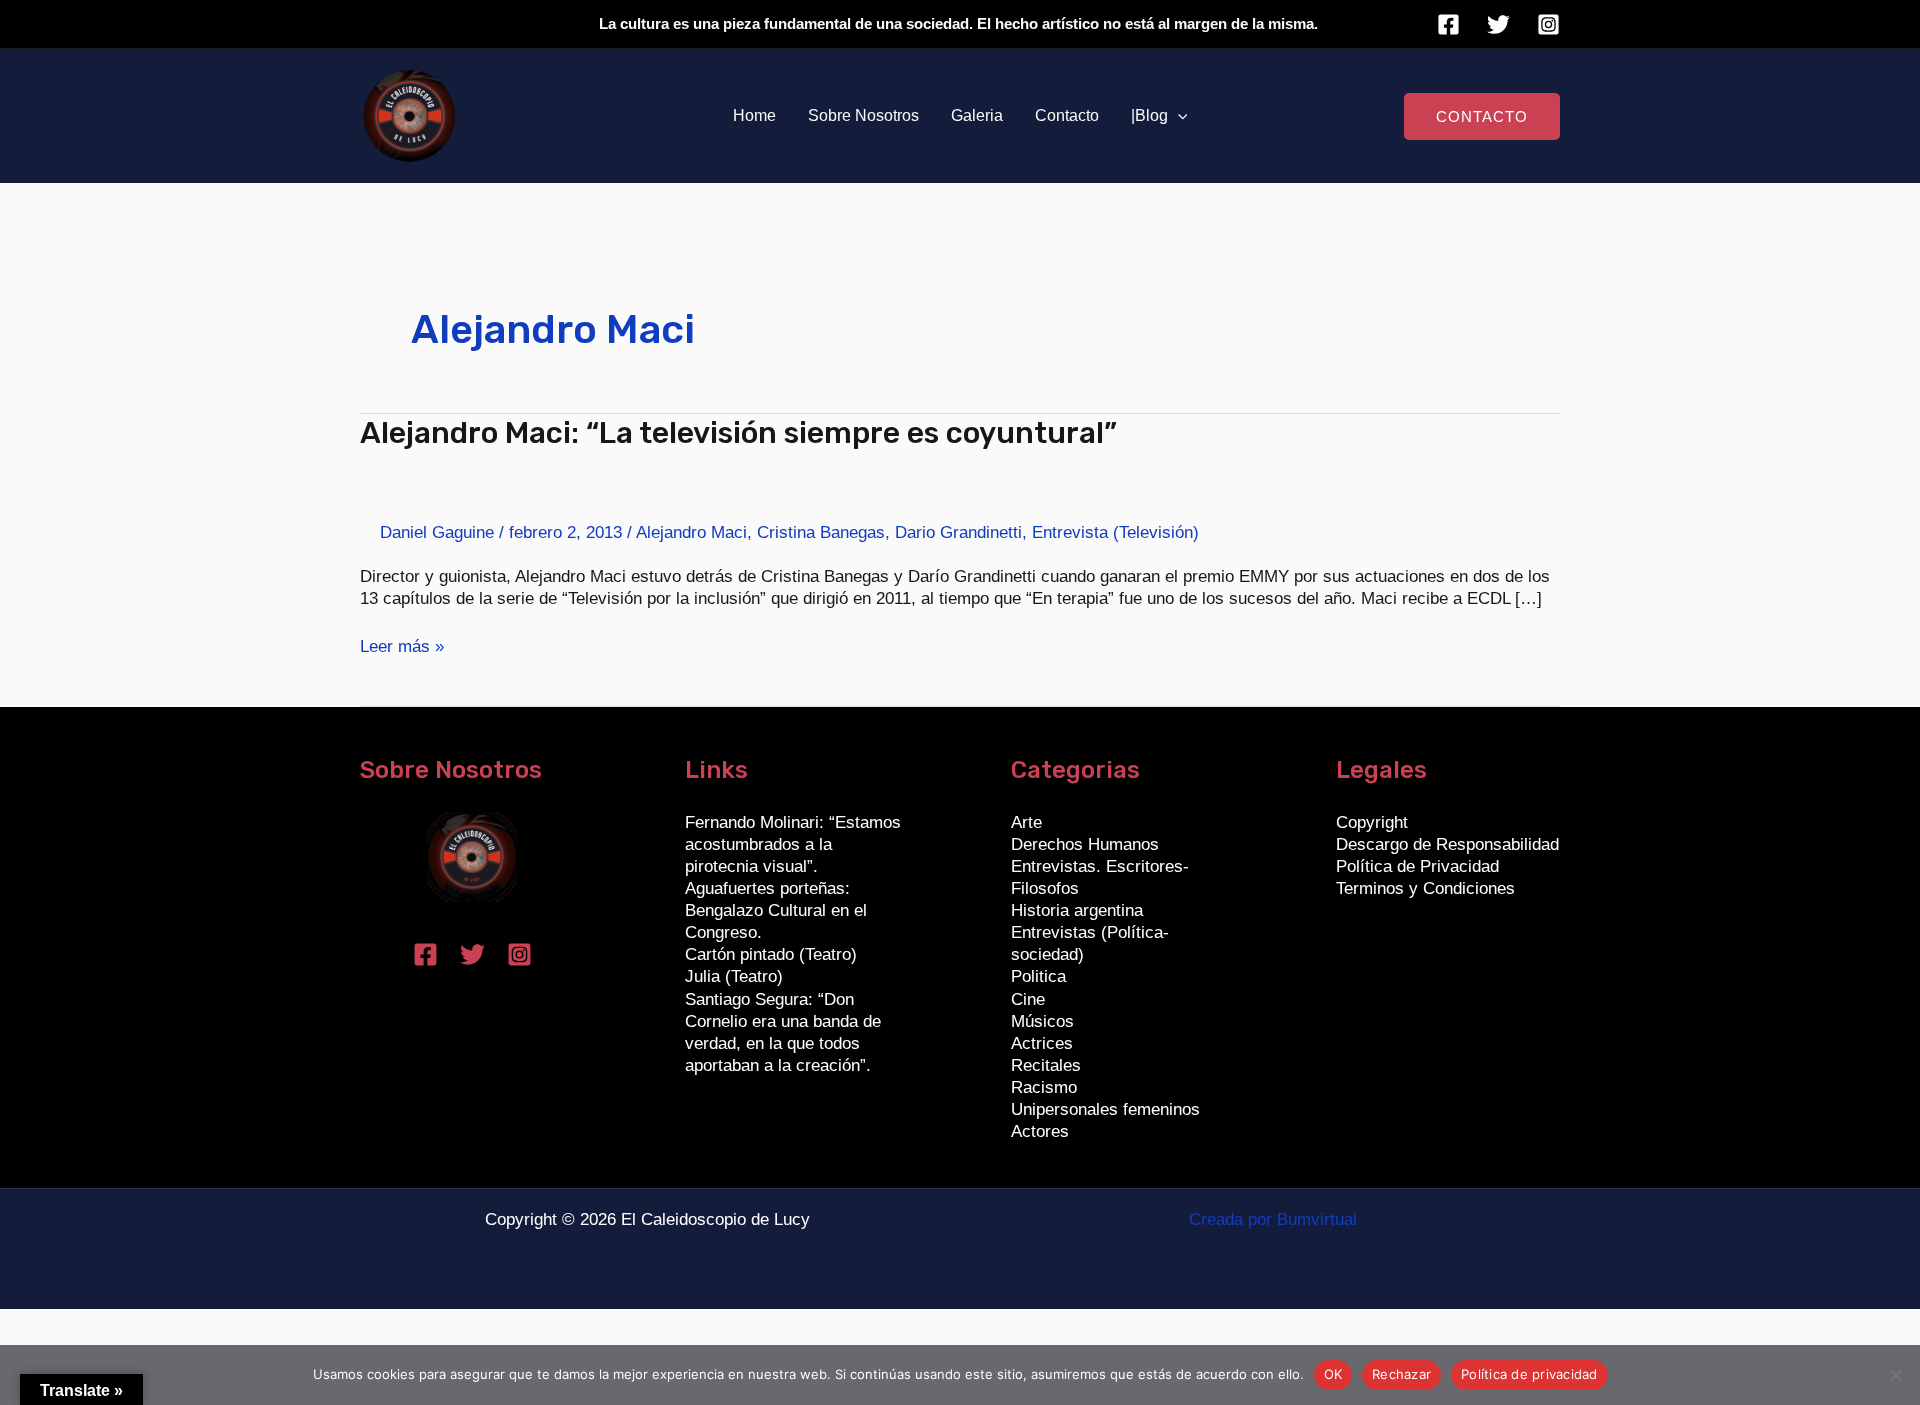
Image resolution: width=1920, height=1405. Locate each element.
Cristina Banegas (821, 532)
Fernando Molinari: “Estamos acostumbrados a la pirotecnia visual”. (793, 844)
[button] (1178, 116)
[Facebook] (1448, 24)
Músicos (1042, 1021)
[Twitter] (1498, 24)
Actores (1040, 1131)
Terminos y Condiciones (1425, 888)
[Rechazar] (1895, 1375)
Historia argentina (1077, 910)
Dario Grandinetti (958, 532)
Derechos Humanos (1085, 844)
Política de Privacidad (1417, 866)
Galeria (977, 115)
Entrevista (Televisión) (1115, 532)
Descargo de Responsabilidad (1447, 844)
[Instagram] (1548, 24)
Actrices (1042, 1043)
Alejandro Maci (691, 532)
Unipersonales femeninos (1105, 1109)
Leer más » (402, 646)
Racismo (1044, 1087)
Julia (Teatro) (734, 976)
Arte (1026, 822)
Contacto (1067, 115)
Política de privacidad (1529, 1374)
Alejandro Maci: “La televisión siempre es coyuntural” (738, 433)
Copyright (1372, 822)
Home (754, 115)
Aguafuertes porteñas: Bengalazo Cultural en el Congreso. (776, 910)
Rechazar (1401, 1374)
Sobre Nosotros (863, 115)
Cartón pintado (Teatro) (771, 954)
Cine (1028, 999)
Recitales (1046, 1065)
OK (1333, 1374)
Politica (1038, 976)
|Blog (1149, 115)
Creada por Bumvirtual (1273, 1219)
